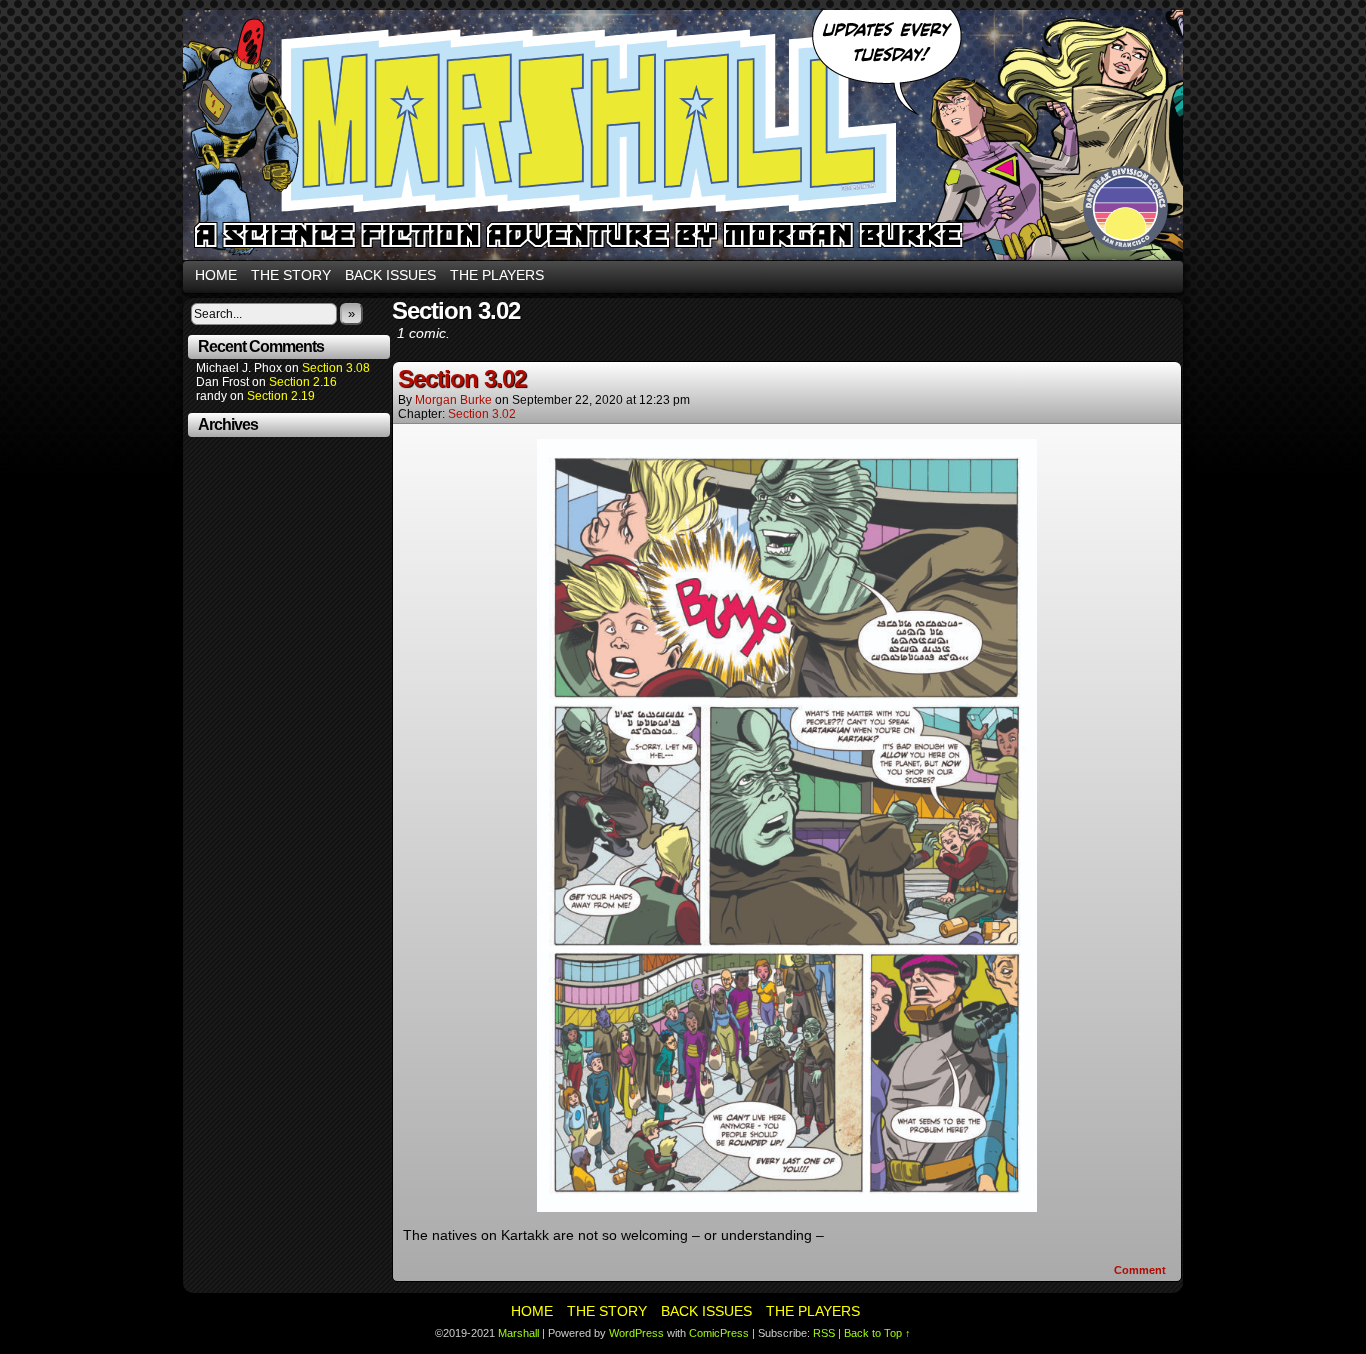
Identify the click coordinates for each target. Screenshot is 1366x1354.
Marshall (683, 135)
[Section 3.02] (787, 1207)
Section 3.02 (462, 378)
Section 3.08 (336, 368)
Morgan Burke (453, 400)
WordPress (636, 1333)
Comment (1141, 1270)
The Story (291, 275)
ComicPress (719, 1333)
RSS (824, 1333)
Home (216, 275)
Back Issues (390, 275)
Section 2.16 (303, 382)
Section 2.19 (281, 396)
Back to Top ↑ (877, 1333)
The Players (497, 275)
